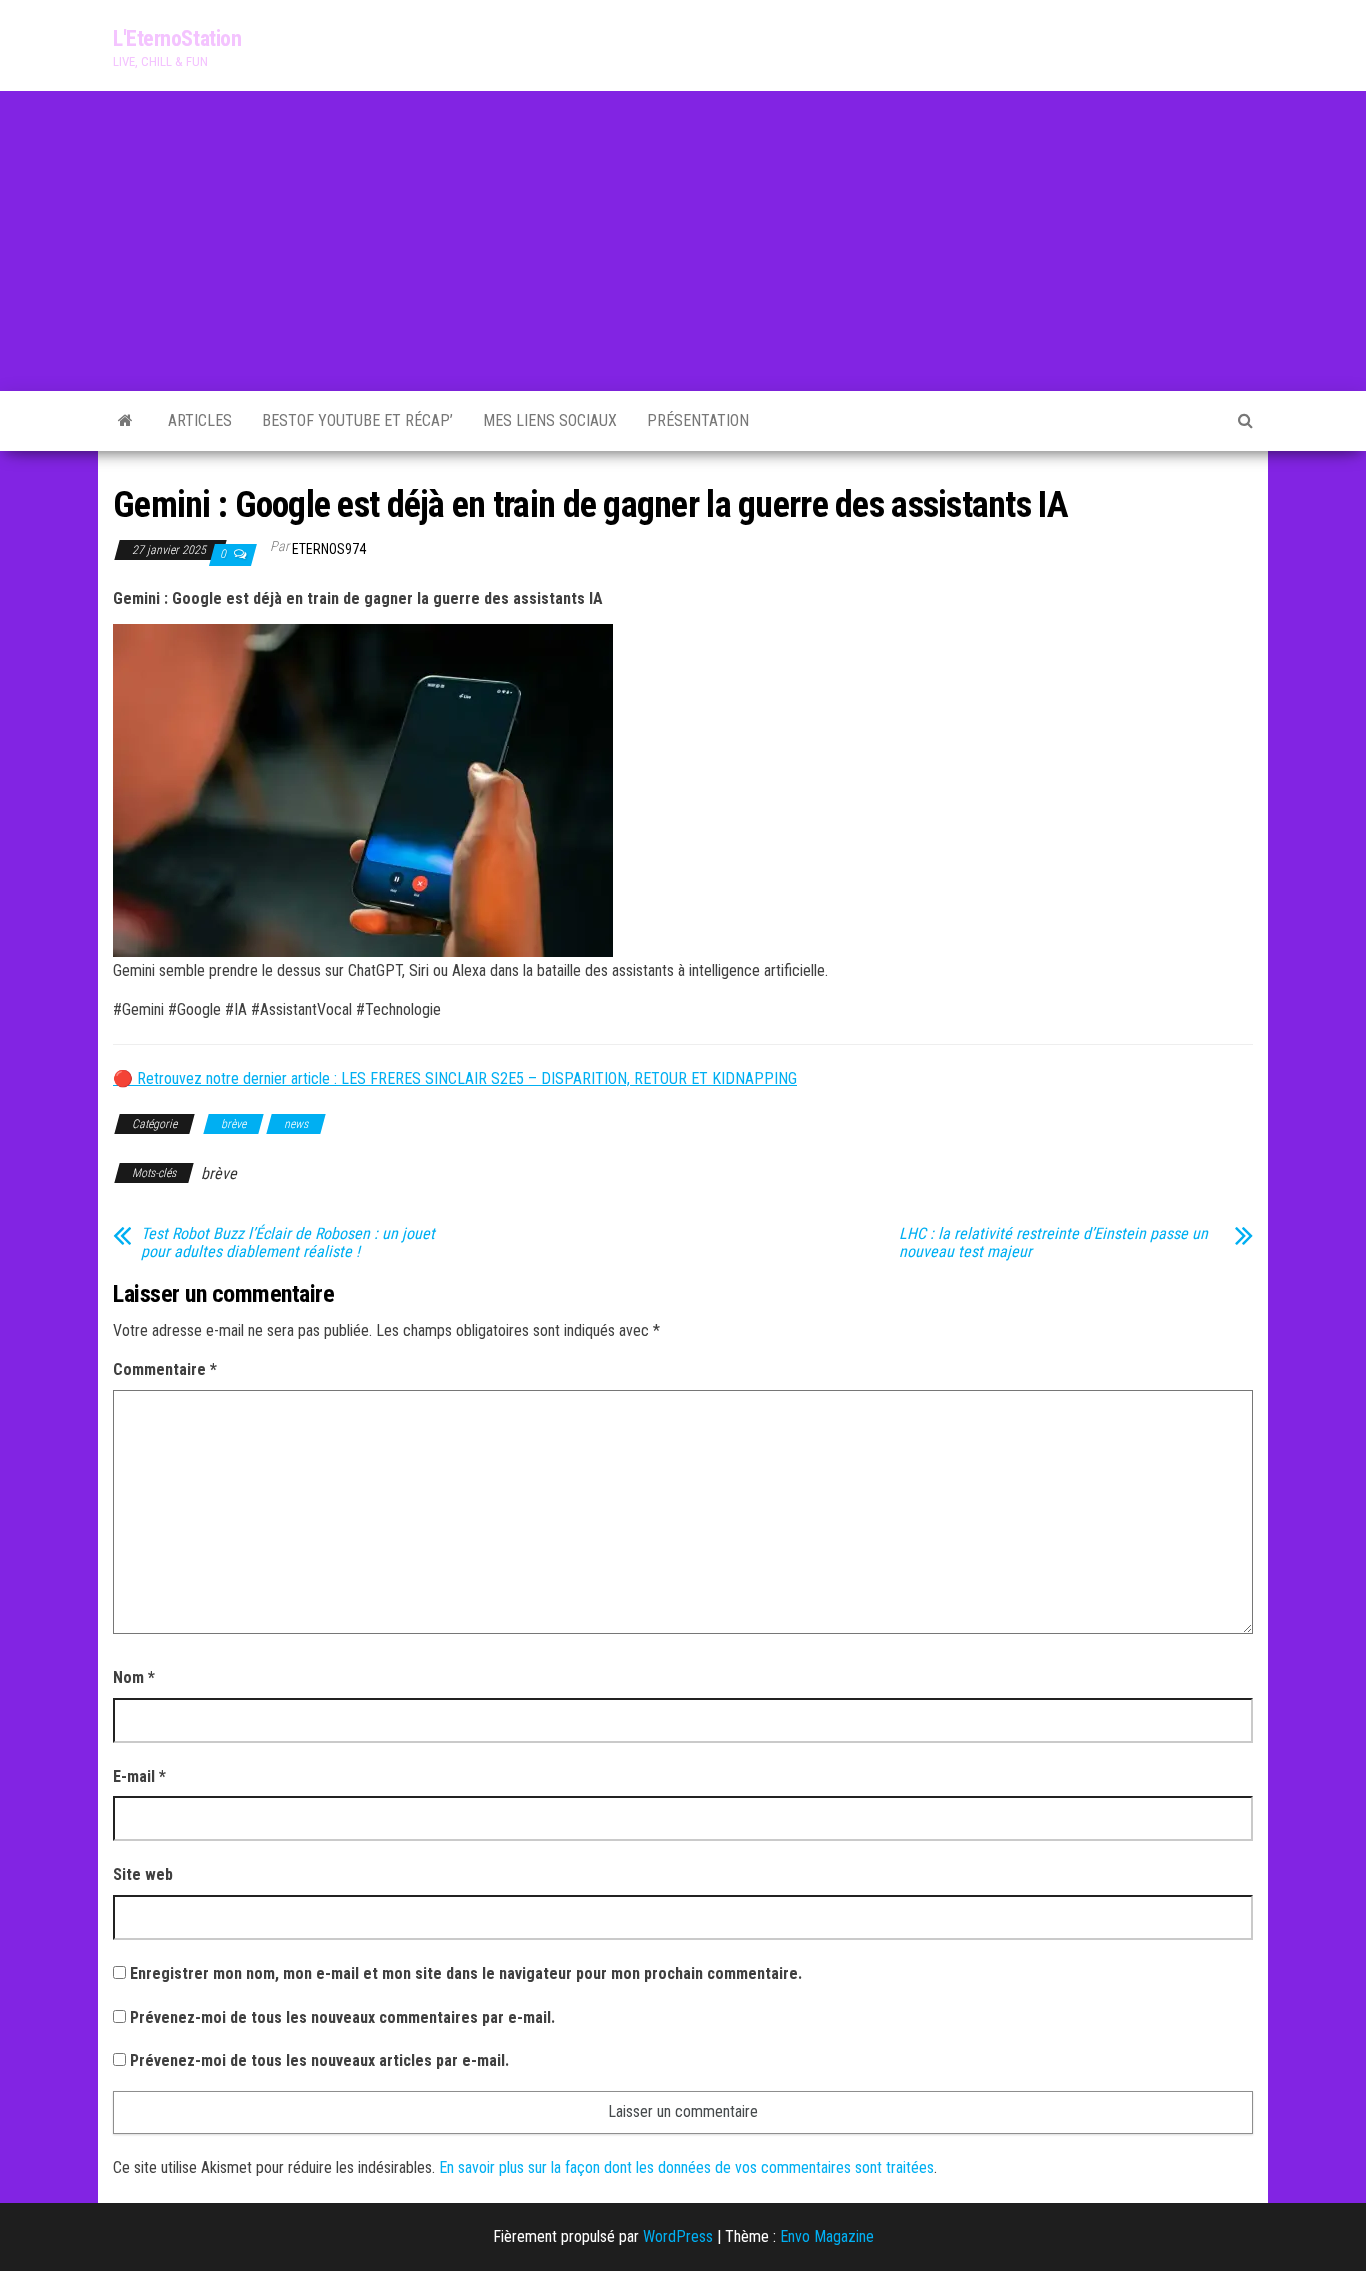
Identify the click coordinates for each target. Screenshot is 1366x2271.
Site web (143, 1874)
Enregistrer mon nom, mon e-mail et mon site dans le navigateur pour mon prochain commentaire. (466, 1973)
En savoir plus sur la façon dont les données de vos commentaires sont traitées (686, 2167)
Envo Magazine (827, 2236)
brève (233, 1124)
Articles (200, 420)
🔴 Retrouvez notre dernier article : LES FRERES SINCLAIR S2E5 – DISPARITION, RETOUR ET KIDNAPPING (455, 1078)
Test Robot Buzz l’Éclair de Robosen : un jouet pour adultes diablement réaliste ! (288, 1243)
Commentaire (165, 1369)
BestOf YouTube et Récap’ (357, 420)
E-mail (139, 1776)
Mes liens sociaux (550, 420)
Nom (134, 1677)
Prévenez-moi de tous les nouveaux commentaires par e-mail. (342, 2017)
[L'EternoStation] (125, 421)
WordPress (678, 2236)
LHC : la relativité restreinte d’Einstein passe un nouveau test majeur (1053, 1243)
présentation (698, 420)
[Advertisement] (683, 241)
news (296, 1124)
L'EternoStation (177, 38)
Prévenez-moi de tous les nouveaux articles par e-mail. (319, 2060)
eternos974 (329, 549)
